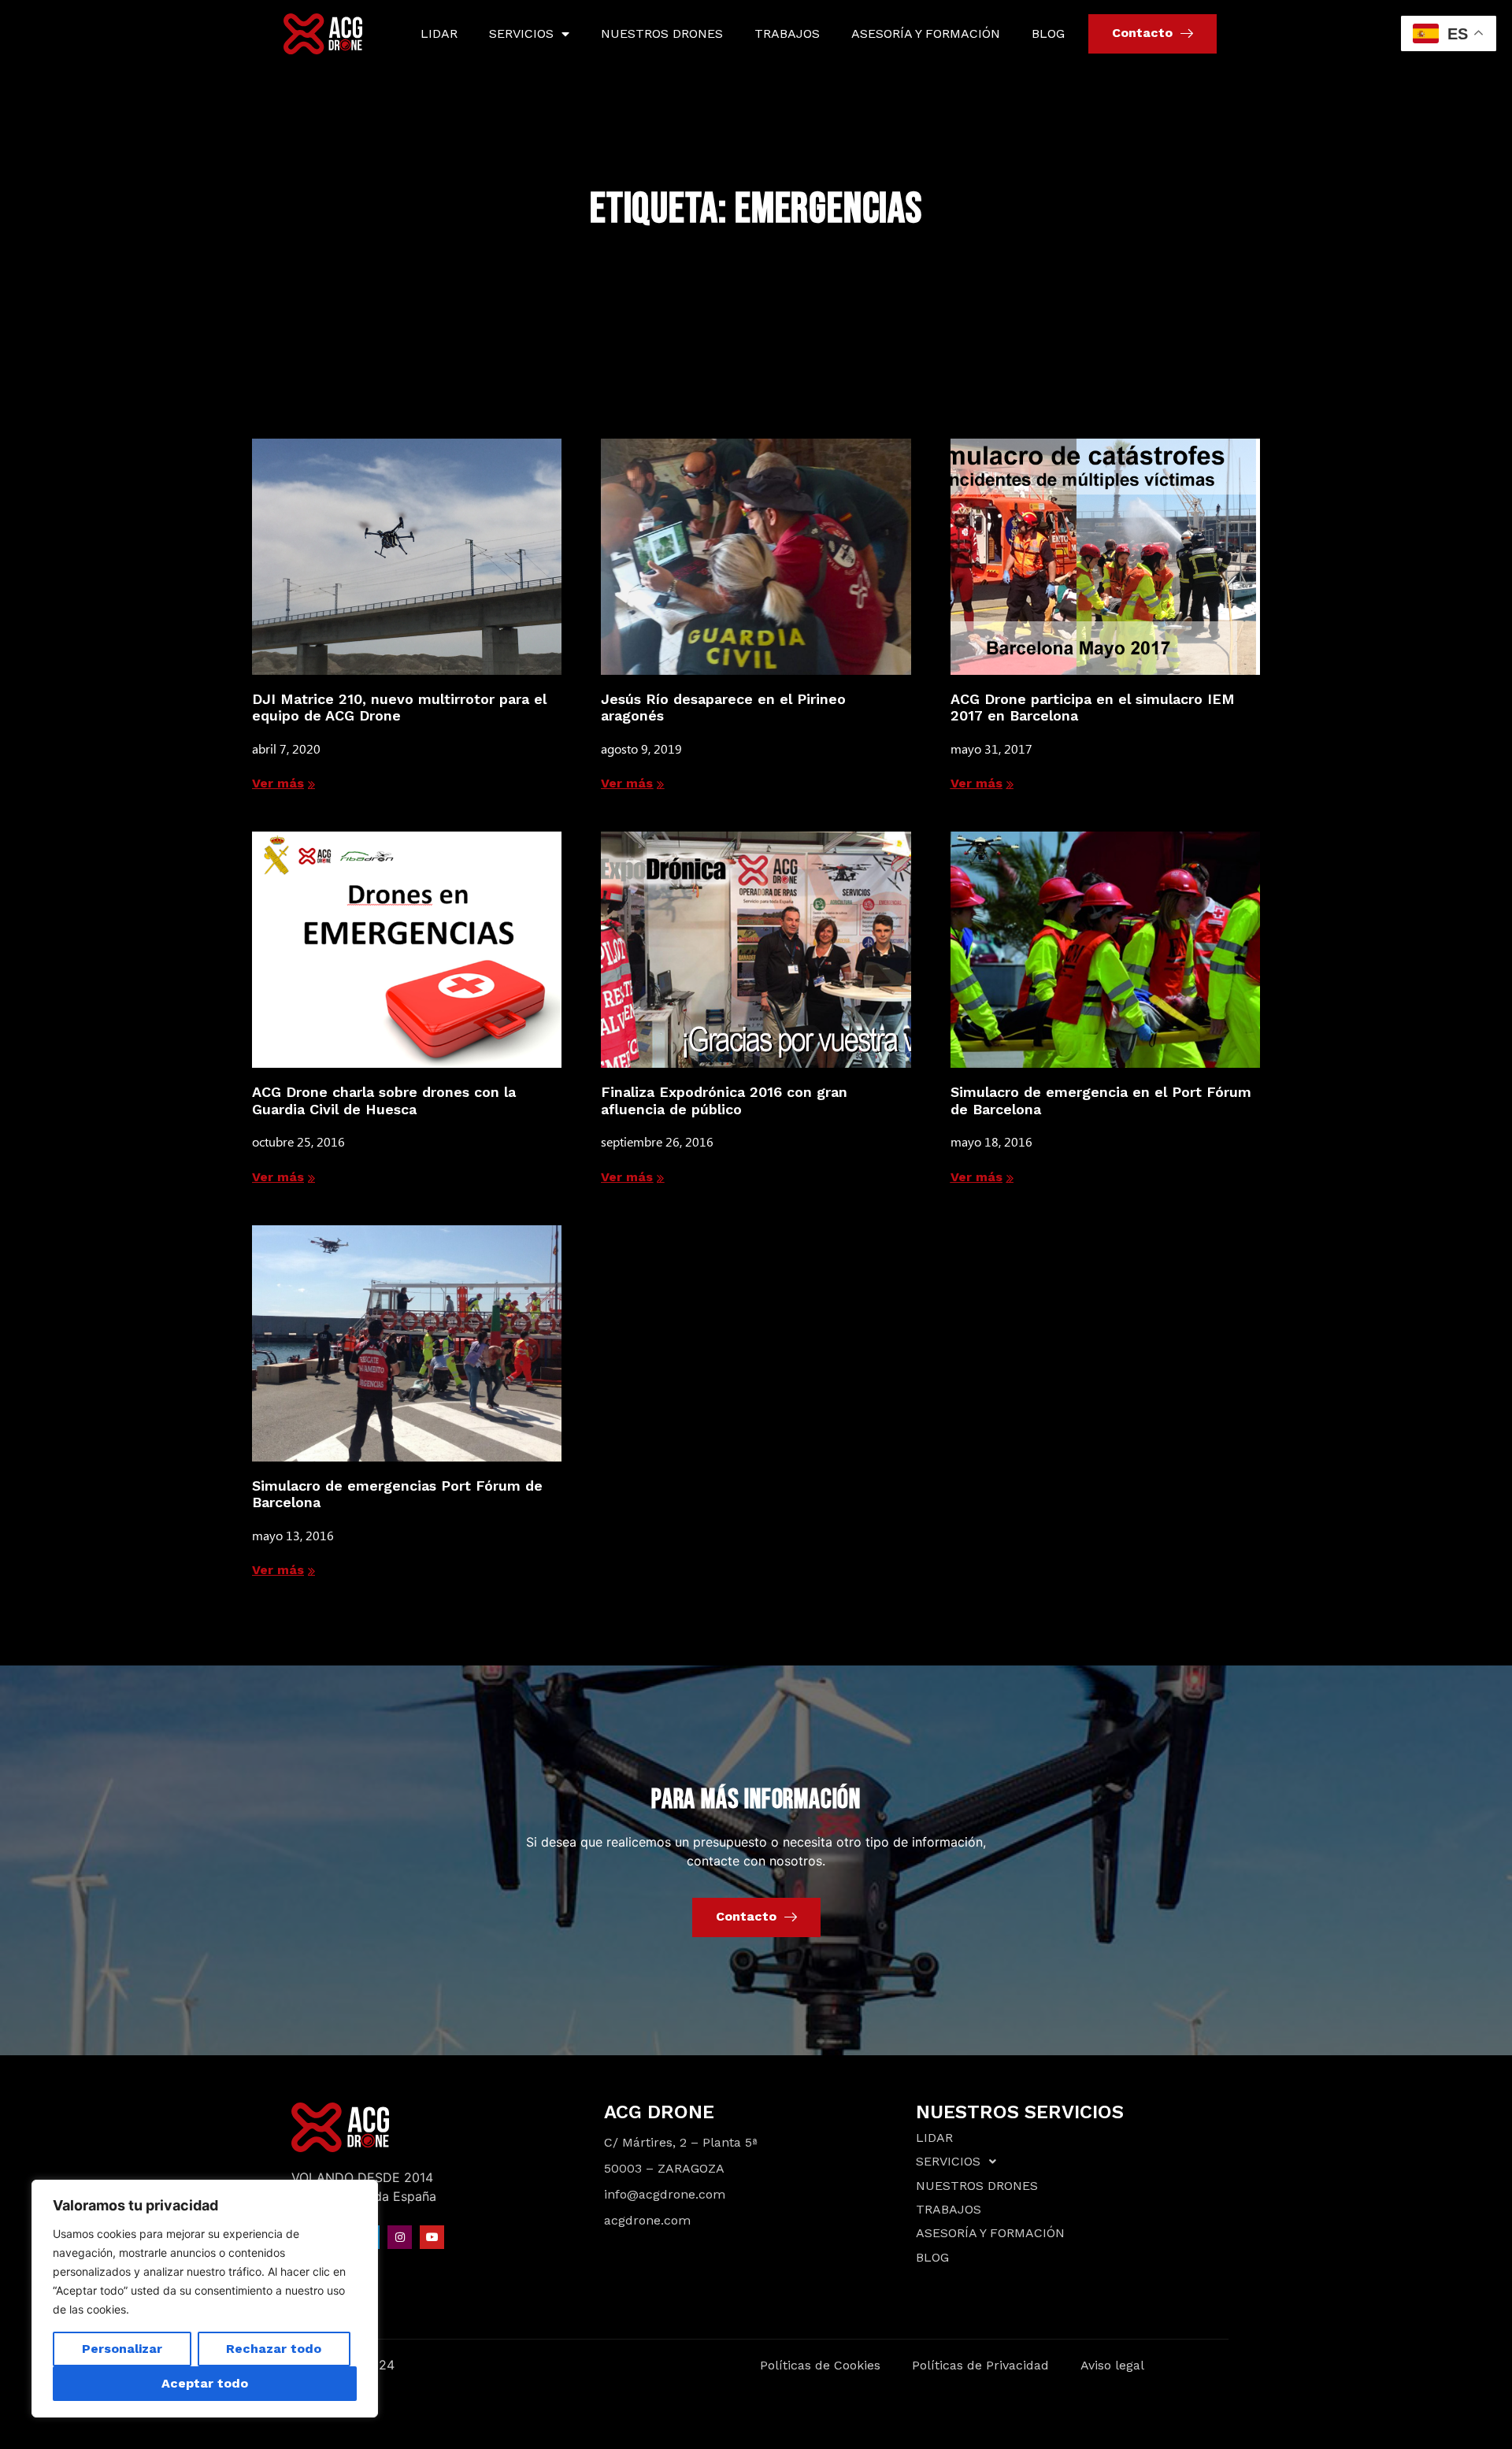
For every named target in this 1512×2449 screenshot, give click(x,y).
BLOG (1048, 33)
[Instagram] (400, 2238)
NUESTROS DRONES (662, 33)
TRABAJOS (787, 33)
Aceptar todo (205, 2383)
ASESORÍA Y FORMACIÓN (926, 33)
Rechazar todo (274, 2349)
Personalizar (122, 2349)
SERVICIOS (521, 33)
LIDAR (439, 33)
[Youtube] (432, 2238)
